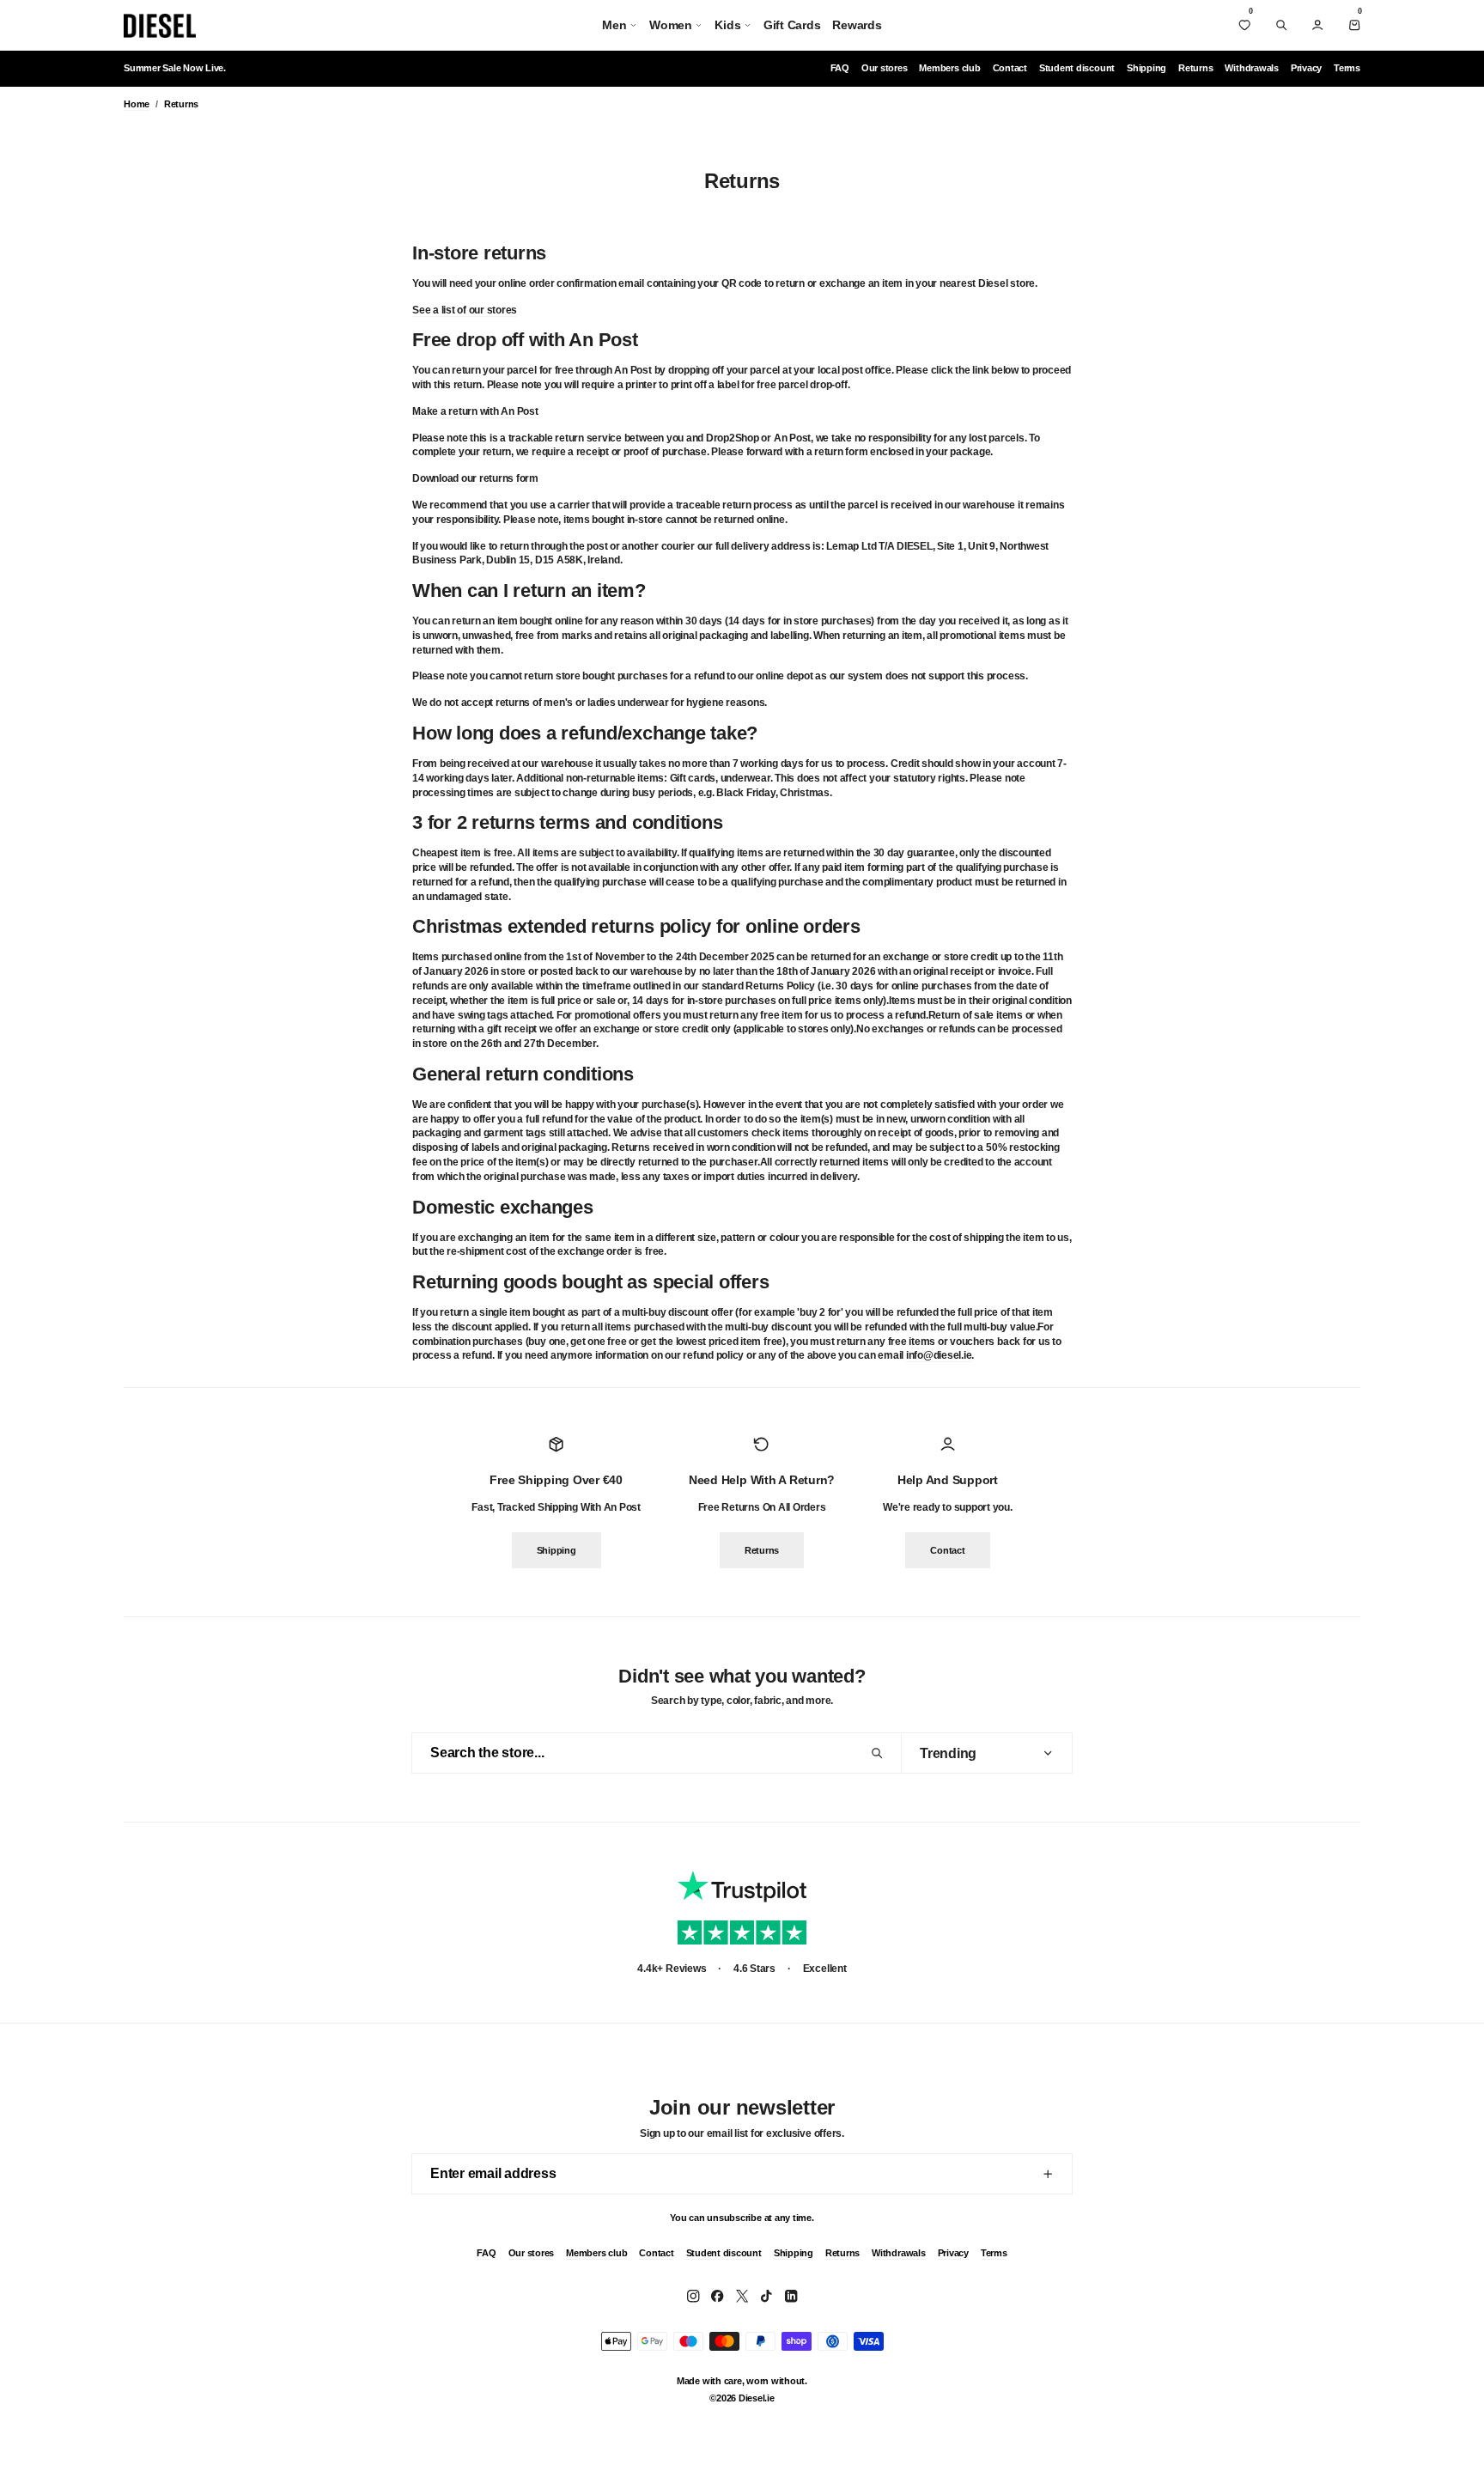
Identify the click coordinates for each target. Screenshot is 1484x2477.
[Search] (1281, 25)
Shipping (1146, 68)
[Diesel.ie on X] (742, 2296)
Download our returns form (475, 478)
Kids (727, 25)
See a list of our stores (465, 309)
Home (137, 104)
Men (614, 25)
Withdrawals (1251, 68)
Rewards (857, 25)
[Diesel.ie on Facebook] (717, 2296)
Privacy (1306, 68)
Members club (949, 68)
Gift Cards (792, 25)
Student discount (1077, 68)
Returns (1195, 68)
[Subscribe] (1048, 2174)
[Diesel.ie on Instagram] (693, 2296)
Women (671, 25)
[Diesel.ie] (160, 26)
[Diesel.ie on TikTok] (766, 2296)
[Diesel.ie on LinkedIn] (791, 2296)
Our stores (885, 68)
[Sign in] (1317, 25)
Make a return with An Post (475, 411)
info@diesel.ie (939, 1355)
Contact (1010, 68)
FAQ (840, 68)
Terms (1347, 68)
